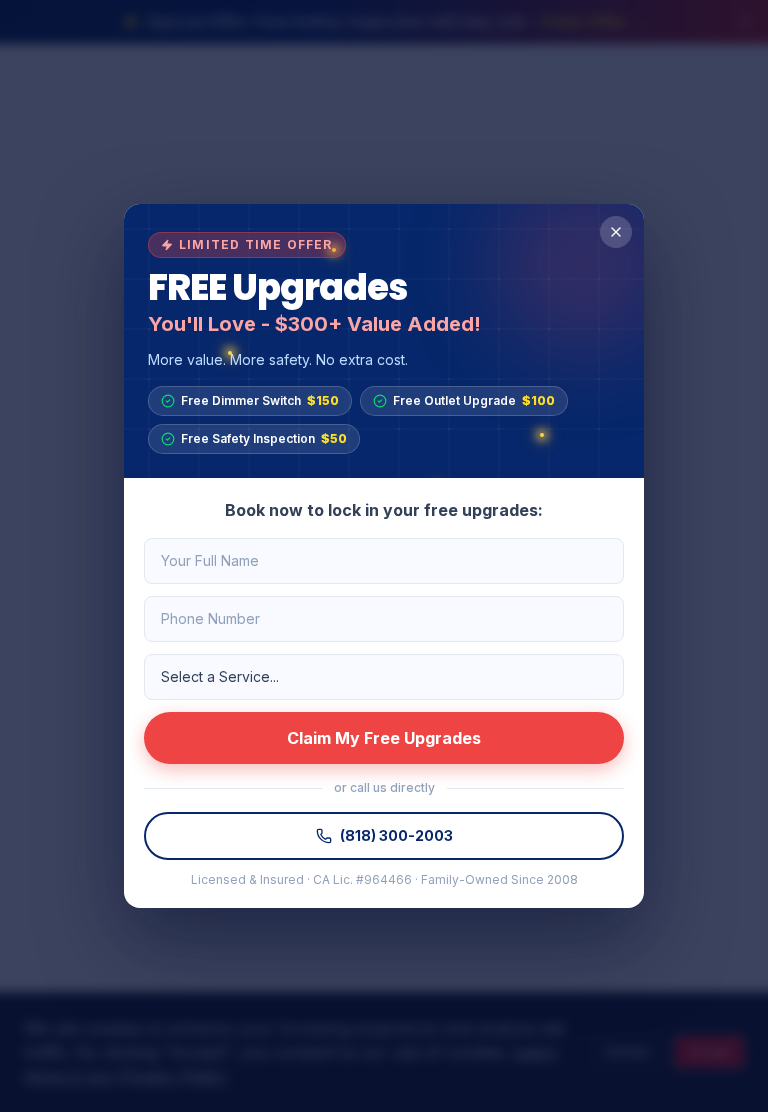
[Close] (616, 232)
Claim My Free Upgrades (384, 738)
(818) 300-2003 (396, 835)
